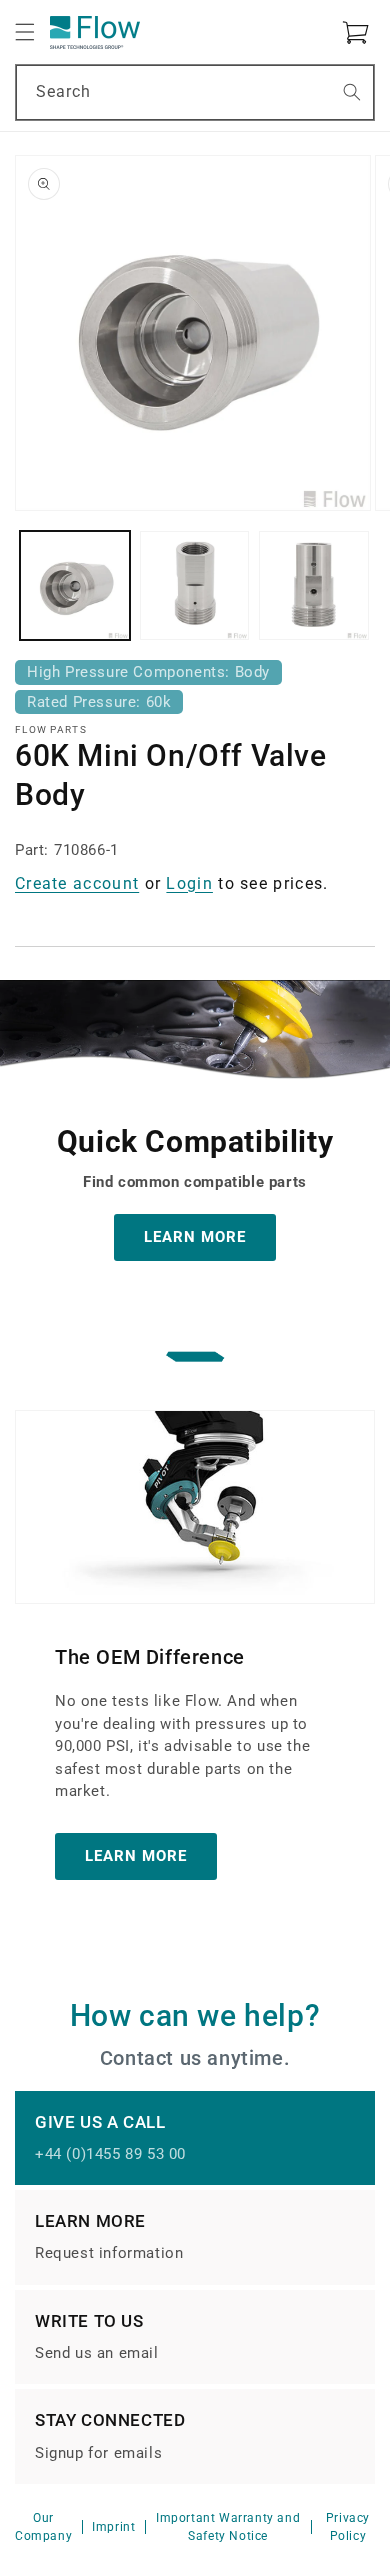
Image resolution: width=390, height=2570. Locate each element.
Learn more (136, 1856)
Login (189, 883)
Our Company (43, 2527)
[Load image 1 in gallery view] (75, 586)
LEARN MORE (195, 1237)
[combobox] (195, 92)
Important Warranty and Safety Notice (228, 2527)
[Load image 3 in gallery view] (314, 586)
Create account (77, 883)
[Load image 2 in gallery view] (195, 586)
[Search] (352, 92)
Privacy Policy (348, 2527)
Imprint (113, 2527)
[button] (25, 32)
